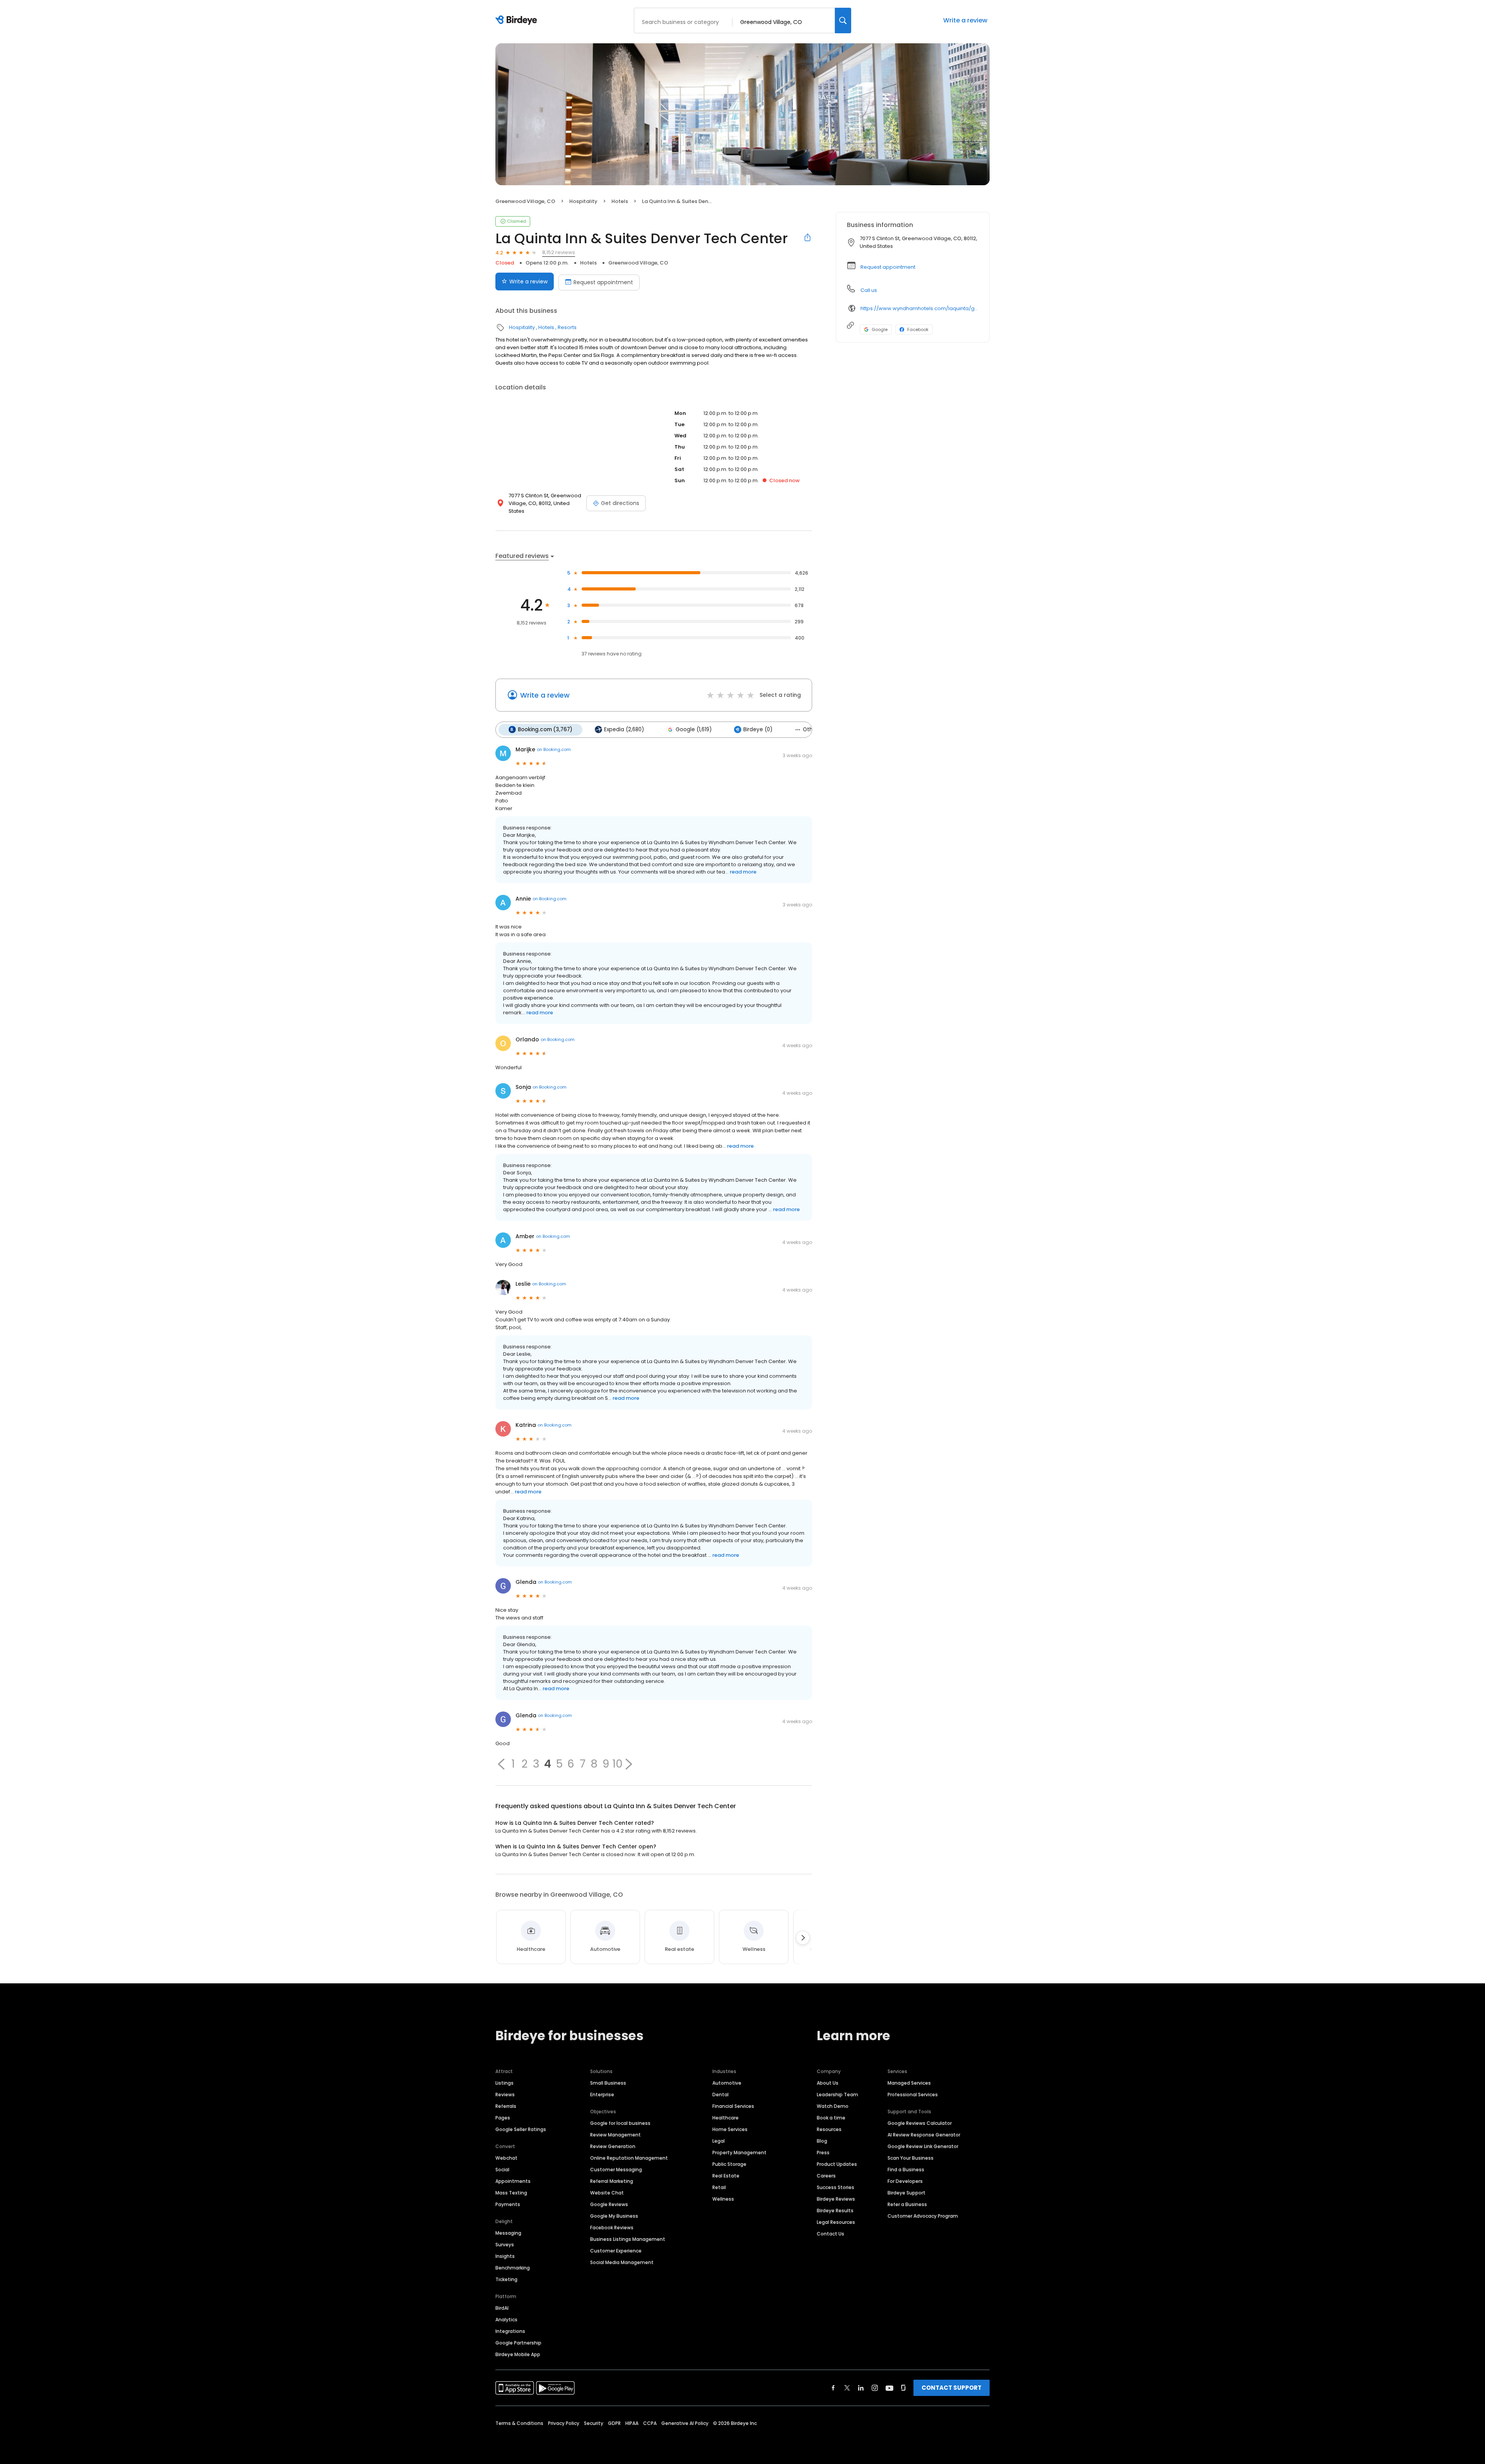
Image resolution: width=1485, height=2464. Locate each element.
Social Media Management (622, 2262)
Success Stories (836, 2187)
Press (823, 2153)
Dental (720, 2095)
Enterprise (602, 2095)
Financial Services (733, 2106)
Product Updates (837, 2164)
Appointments (513, 2181)
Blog (822, 2141)
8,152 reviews (559, 252)
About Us (828, 2083)
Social (502, 2170)
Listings (504, 2083)
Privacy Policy (564, 2423)
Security (594, 2423)
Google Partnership (518, 2343)
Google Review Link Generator (923, 2146)
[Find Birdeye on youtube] (889, 2388)
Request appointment (603, 282)
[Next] (803, 1938)
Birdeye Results (835, 2211)
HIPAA (632, 2423)
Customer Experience (616, 2251)
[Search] (843, 20)
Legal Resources (836, 2222)
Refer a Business (907, 2204)
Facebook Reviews (612, 2228)
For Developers (905, 2181)
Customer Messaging (616, 2170)
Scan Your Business (911, 2158)
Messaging (508, 2233)
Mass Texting (511, 2193)
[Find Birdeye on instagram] (875, 2388)
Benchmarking (513, 2268)
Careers (826, 2176)
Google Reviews (609, 2204)
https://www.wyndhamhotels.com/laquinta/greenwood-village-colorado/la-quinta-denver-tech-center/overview (919, 308)
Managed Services (909, 2083)
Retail (719, 2187)
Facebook (918, 329)
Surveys (505, 2245)
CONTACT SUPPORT (952, 2388)
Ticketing (506, 2279)
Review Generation (613, 2146)
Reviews (505, 2095)
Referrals (506, 2106)
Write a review (965, 20)
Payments (508, 2204)
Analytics (506, 2320)
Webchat (506, 2158)
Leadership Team (837, 2095)
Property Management (739, 2153)
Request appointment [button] (888, 267)
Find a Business (906, 2170)
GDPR (614, 2423)
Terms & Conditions (519, 2423)
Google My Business (614, 2216)
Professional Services (913, 2095)
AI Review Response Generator (924, 2135)
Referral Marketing (612, 2181)
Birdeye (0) (758, 729)
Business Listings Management (628, 2239)
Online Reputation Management (629, 2158)
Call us (869, 290)
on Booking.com (554, 749)
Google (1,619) (694, 729)
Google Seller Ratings (521, 2129)
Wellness (723, 2199)
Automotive (727, 2083)
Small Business (608, 2083)
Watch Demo (833, 2106)
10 (617, 1764)
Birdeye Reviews (836, 2199)
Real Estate (726, 2176)
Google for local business (620, 2123)
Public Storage (729, 2164)
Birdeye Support (906, 2193)
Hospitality (583, 201)
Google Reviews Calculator (920, 2123)
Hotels (620, 201)
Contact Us (830, 2234)
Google (880, 329)
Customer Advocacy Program (923, 2216)
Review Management (615, 2135)
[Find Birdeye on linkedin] (861, 2388)
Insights (505, 2256)
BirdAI (502, 2308)
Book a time (831, 2118)
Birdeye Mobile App (518, 2354)
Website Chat (607, 2193)
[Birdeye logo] (518, 20)
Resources (829, 2129)
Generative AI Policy (685, 2423)
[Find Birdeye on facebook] (833, 2388)
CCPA (650, 2423)
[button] (501, 1764)
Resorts (567, 327)
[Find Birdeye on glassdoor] (903, 2388)
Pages (503, 2118)
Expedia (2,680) (624, 729)
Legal (719, 2141)
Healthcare (725, 2118)
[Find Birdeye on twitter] (847, 2388)
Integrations (510, 2331)
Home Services (730, 2129)
